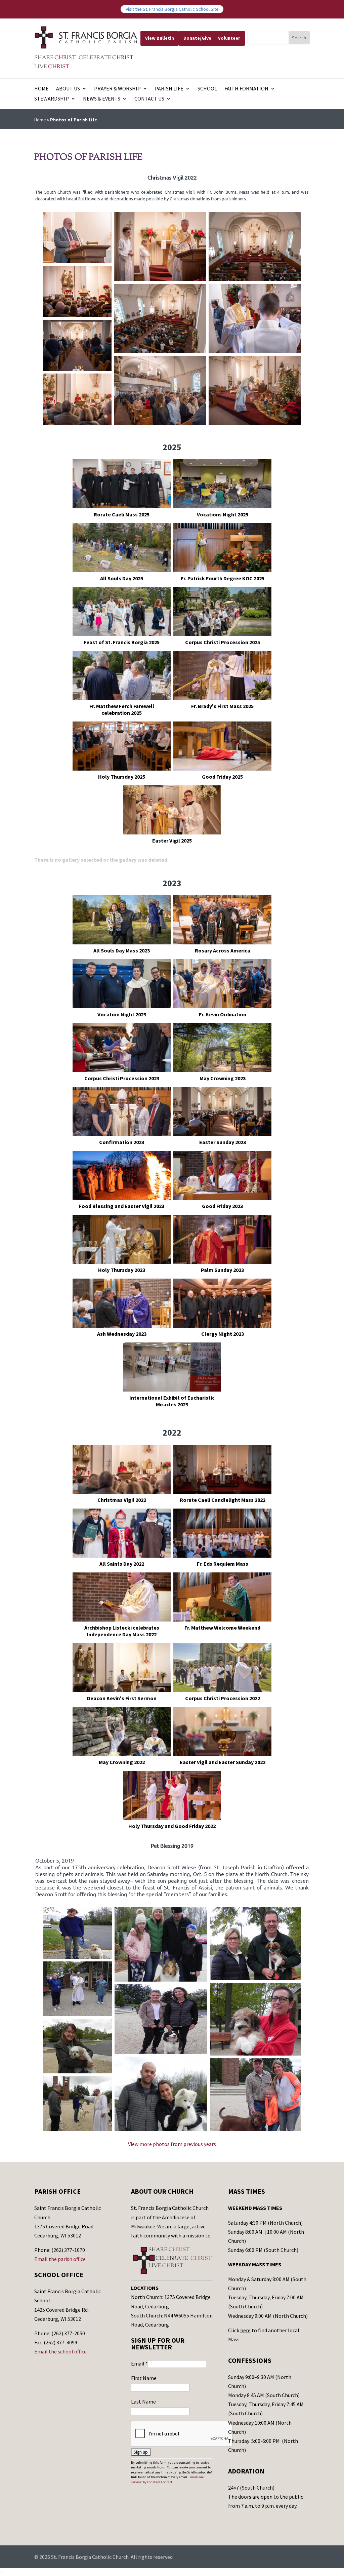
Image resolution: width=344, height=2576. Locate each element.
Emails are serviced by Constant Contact (167, 2479)
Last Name (143, 2402)
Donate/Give (197, 38)
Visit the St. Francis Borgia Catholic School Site (172, 9)
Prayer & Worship (117, 89)
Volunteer (229, 38)
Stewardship (52, 99)
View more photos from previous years (172, 2144)
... (2, 2572)
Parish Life (169, 89)
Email (139, 2364)
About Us (68, 89)
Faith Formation (246, 89)
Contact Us (149, 99)
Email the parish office (60, 2259)
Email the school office (60, 2351)
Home (41, 89)
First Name (144, 2378)
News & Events (102, 99)
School (207, 89)
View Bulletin (160, 38)
